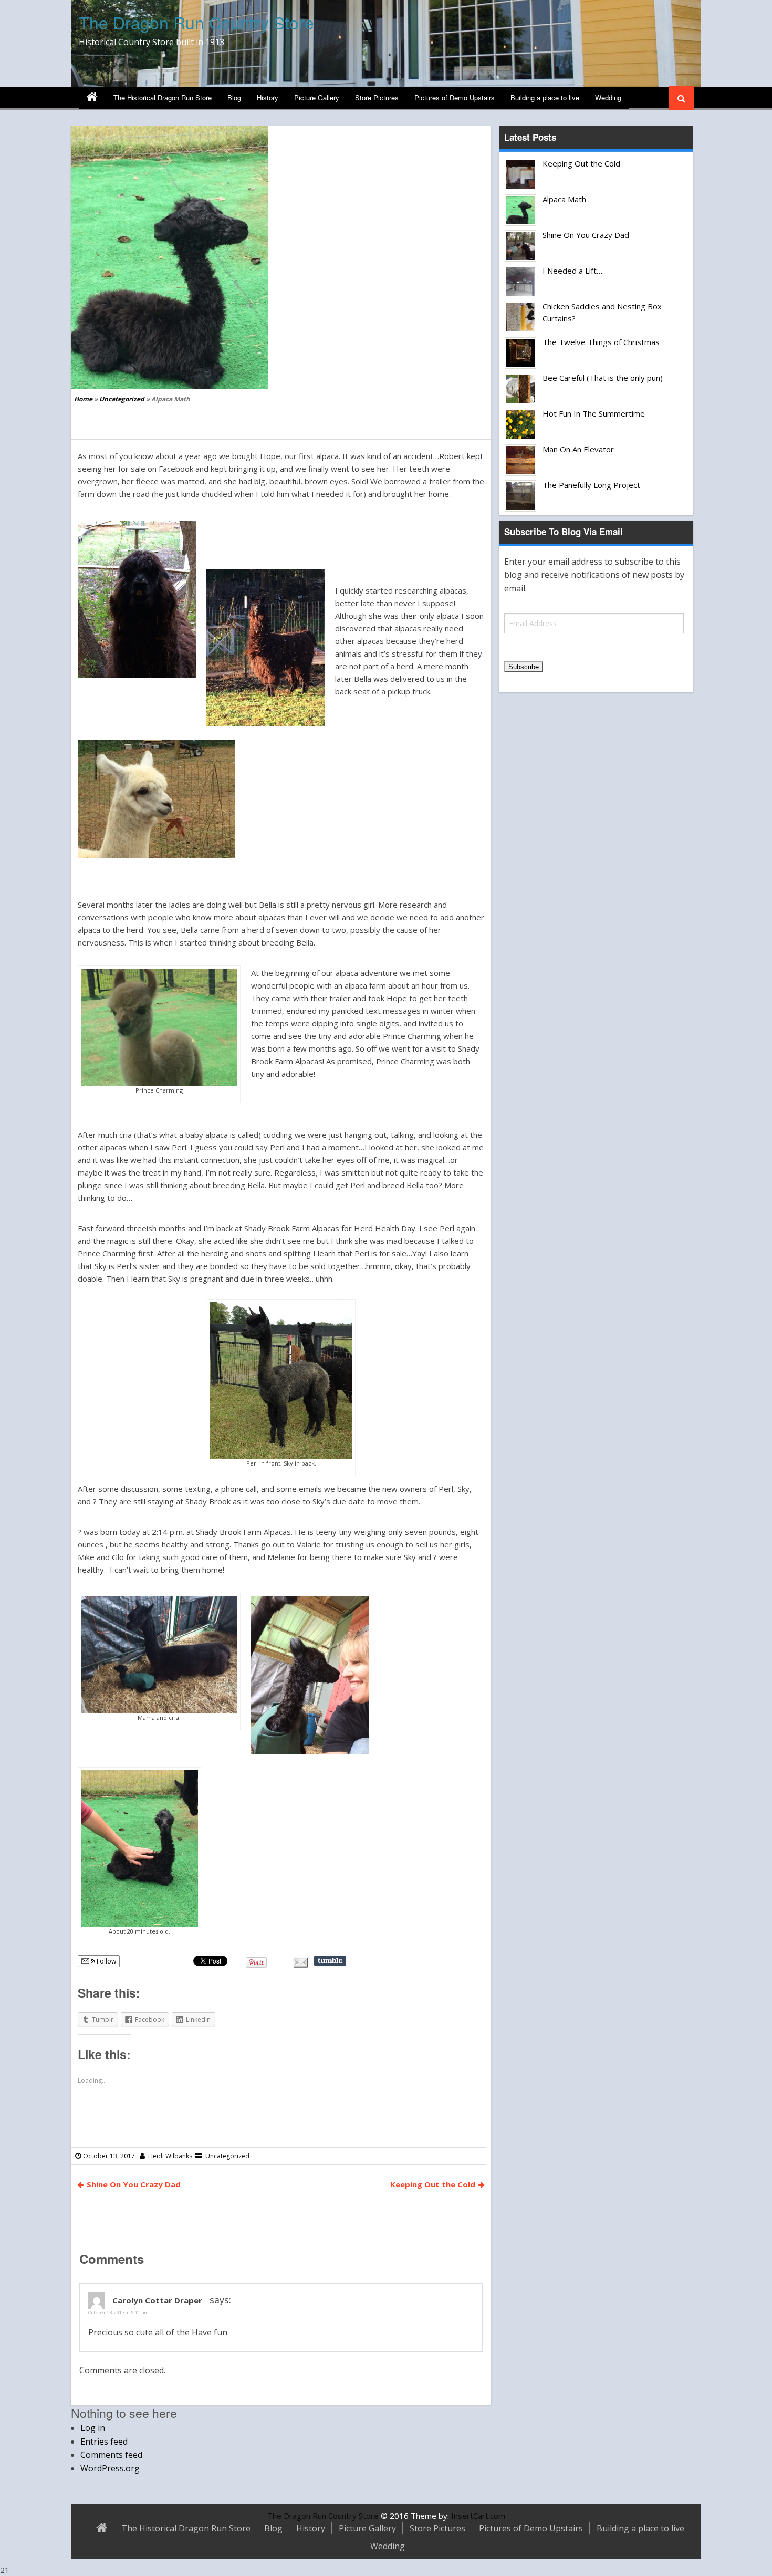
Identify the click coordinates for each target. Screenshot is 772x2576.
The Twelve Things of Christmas (601, 342)
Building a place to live (545, 97)
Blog (234, 97)
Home (83, 399)
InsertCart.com (478, 2516)
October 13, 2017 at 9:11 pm (118, 2313)
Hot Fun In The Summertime (594, 413)
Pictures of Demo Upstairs (455, 97)
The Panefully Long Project (591, 485)
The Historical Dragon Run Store (163, 97)
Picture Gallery (317, 97)
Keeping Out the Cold (433, 2184)
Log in (93, 2428)
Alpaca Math (564, 199)
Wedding (608, 97)
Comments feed (111, 2455)
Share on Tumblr (330, 1961)
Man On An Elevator (578, 449)
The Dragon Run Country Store (196, 22)
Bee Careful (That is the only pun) (603, 378)
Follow (106, 1961)
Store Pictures (377, 97)
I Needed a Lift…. (573, 271)
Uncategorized (122, 399)
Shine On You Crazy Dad (134, 2184)
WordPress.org (110, 2468)
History (268, 97)
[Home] (92, 98)
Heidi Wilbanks (170, 2156)
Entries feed (104, 2442)
